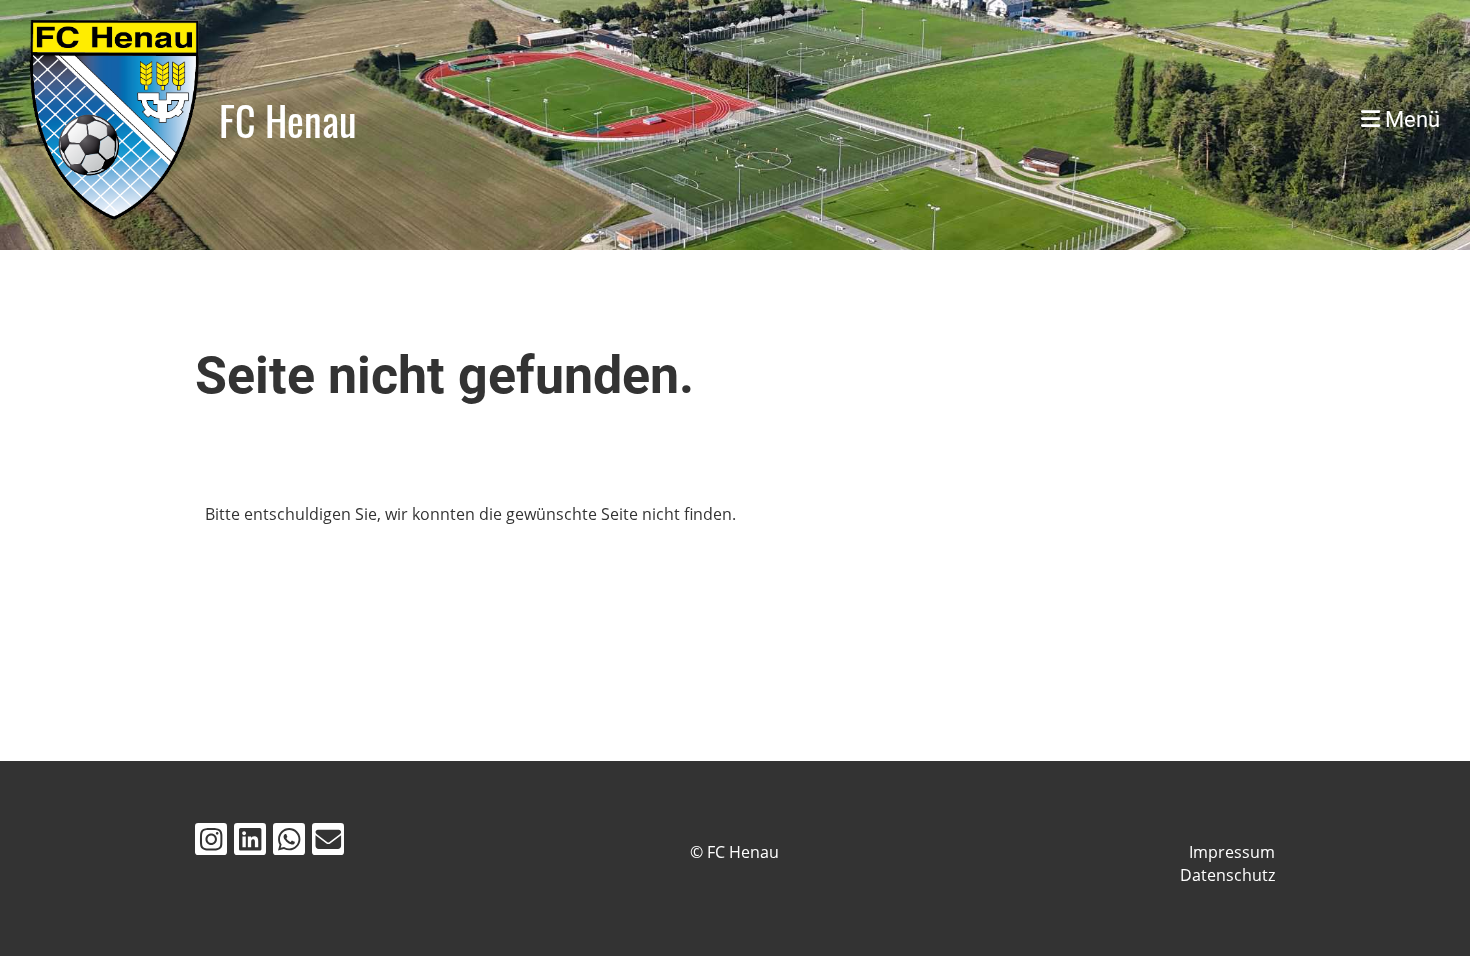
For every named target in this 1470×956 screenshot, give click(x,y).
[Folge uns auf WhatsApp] (289, 842)
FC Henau (288, 120)
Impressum (1232, 852)
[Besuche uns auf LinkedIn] (250, 842)
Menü (1410, 119)
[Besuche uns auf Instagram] (211, 842)
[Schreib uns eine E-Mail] (328, 842)
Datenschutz (1227, 875)
